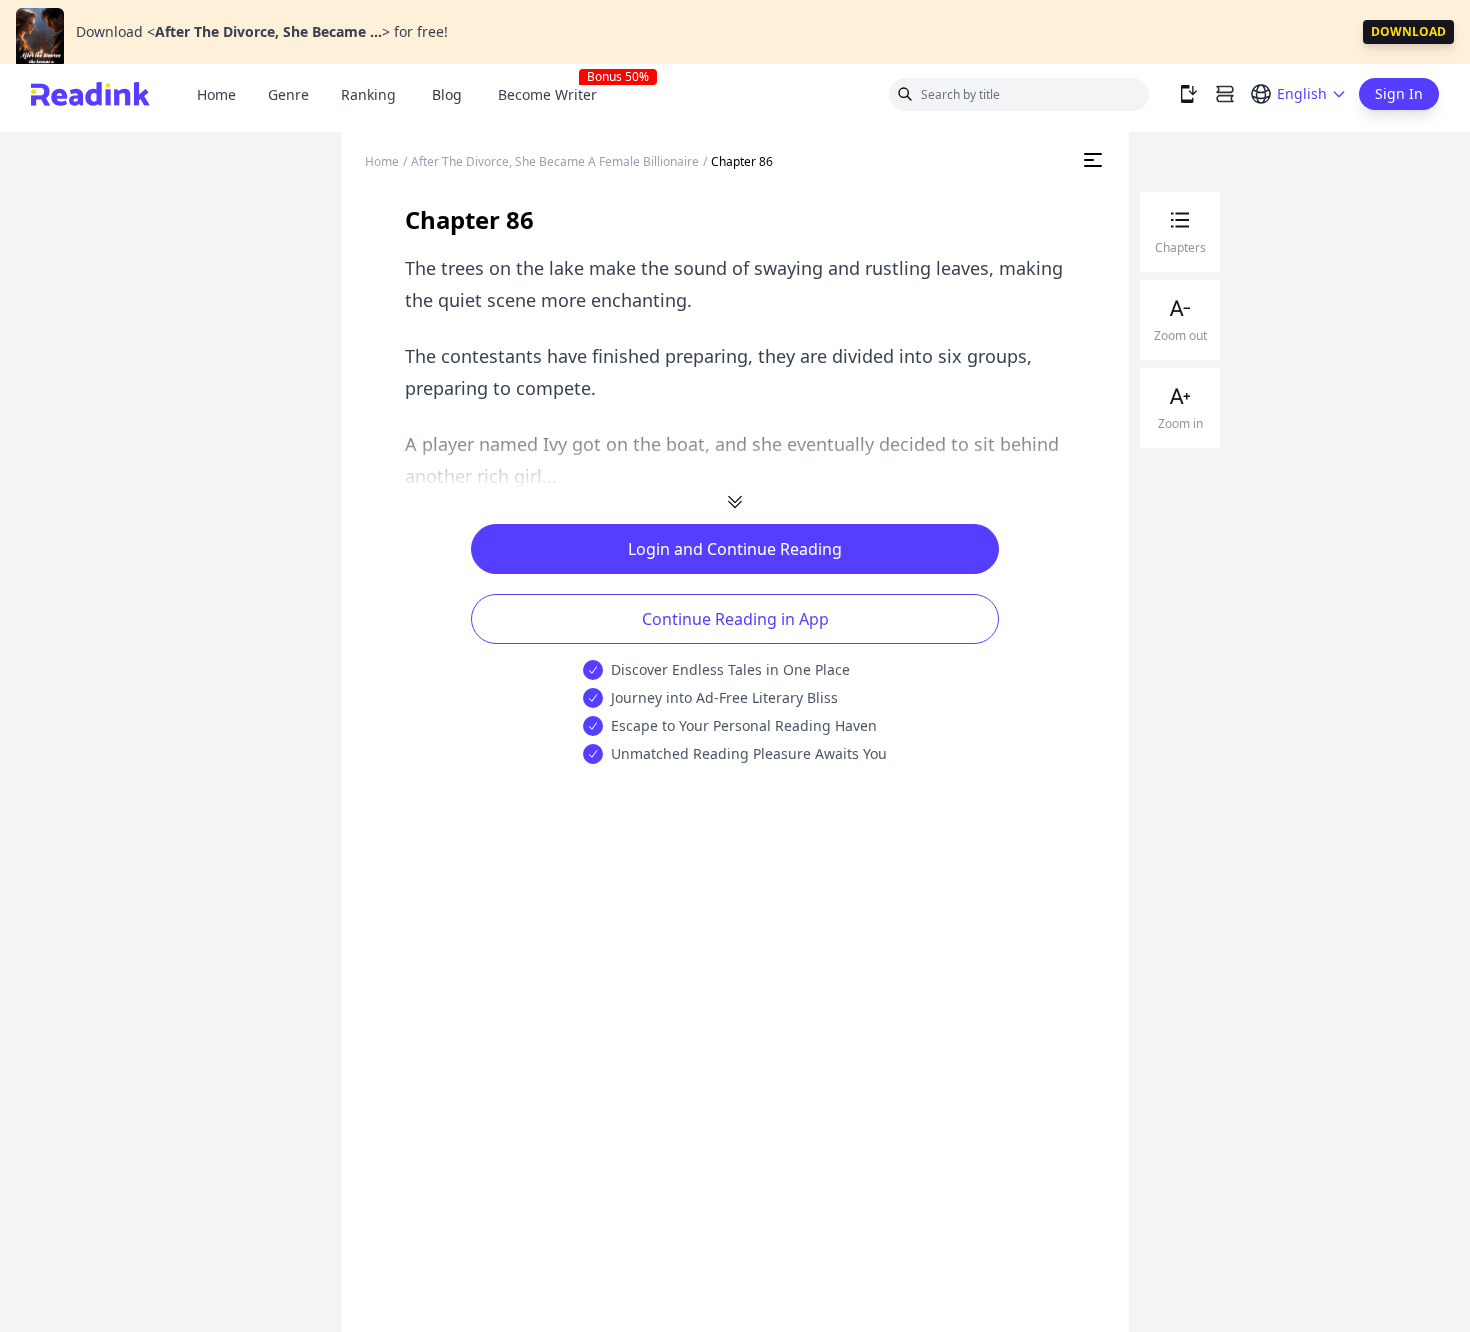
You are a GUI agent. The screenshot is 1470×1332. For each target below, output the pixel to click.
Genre (288, 94)
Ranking (368, 94)
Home (216, 94)
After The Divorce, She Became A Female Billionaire (555, 161)
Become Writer (555, 94)
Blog (447, 94)
